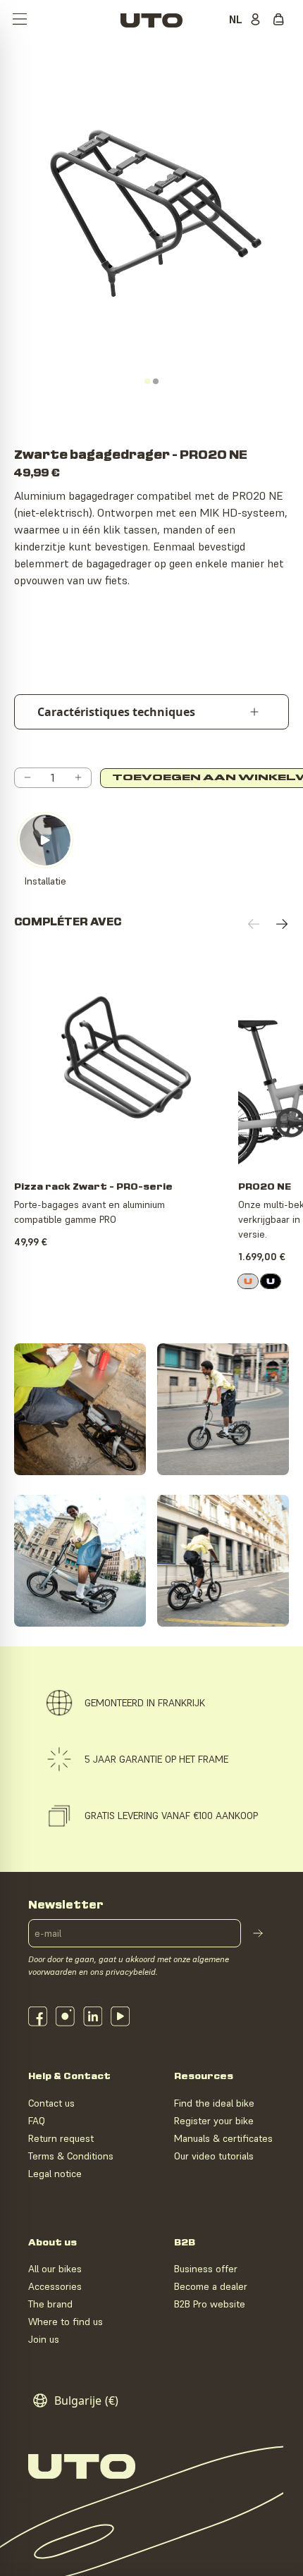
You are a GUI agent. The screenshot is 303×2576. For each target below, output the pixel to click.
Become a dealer (211, 2286)
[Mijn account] (258, 20)
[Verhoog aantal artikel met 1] (78, 778)
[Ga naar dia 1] (147, 381)
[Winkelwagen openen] (282, 20)
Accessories (55, 2286)
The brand (50, 2304)
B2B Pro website (210, 2304)
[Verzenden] (258, 1933)
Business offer (206, 2269)
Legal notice (55, 2174)
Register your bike (214, 2121)
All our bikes (55, 2269)
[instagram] (65, 2016)
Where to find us (66, 2322)
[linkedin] (93, 2016)
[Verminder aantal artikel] (27, 778)
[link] (248, 1281)
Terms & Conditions (71, 2156)
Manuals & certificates (223, 2138)
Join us (44, 2339)
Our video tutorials (214, 2156)
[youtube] (120, 2016)
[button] (20, 20)
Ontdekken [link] (124, 1145)
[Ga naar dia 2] (156, 381)
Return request (61, 2138)
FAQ (37, 2121)
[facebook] (38, 2016)
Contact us (51, 2103)
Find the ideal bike (214, 2103)
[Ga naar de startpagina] (151, 20)
